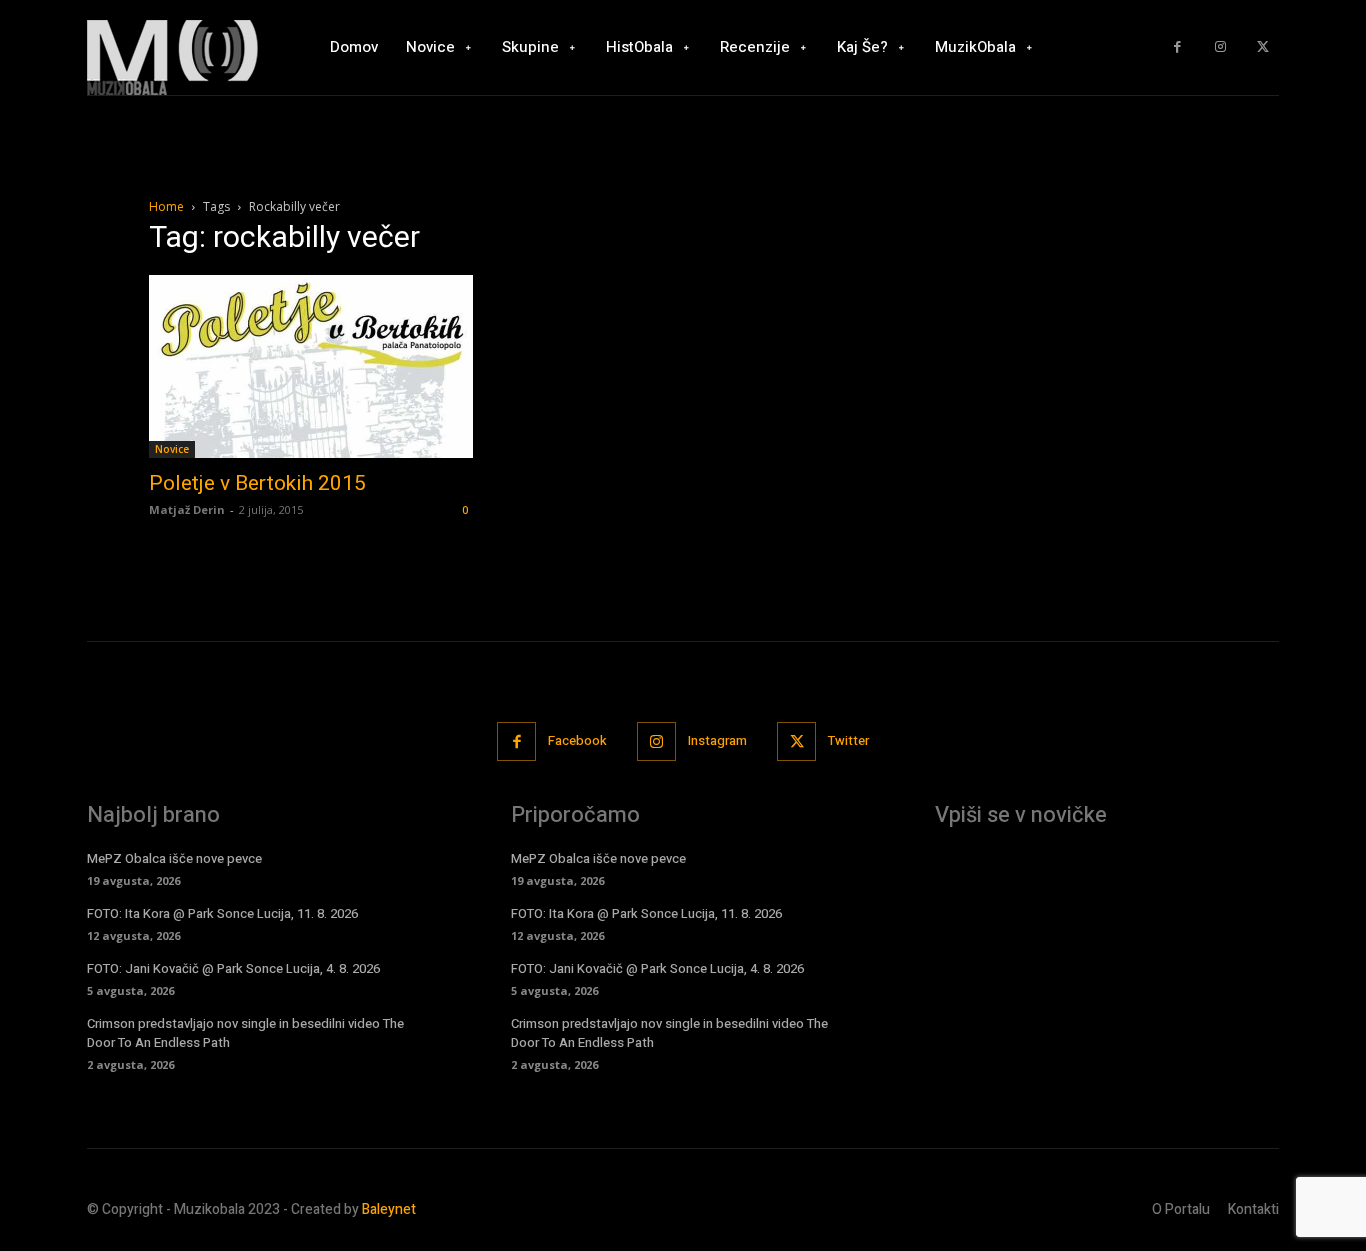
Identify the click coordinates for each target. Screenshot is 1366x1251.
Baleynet (389, 1209)
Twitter (848, 740)
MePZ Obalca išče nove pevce (174, 858)
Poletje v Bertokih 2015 (257, 483)
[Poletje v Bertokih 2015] (311, 366)
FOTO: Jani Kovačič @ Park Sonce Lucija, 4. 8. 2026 (233, 968)
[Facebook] (1177, 47)
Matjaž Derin (187, 509)
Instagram (717, 740)
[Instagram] (1220, 47)
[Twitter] (1262, 47)
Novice (172, 449)
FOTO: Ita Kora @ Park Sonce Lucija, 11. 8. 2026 (222, 913)
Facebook (577, 740)
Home (166, 206)
